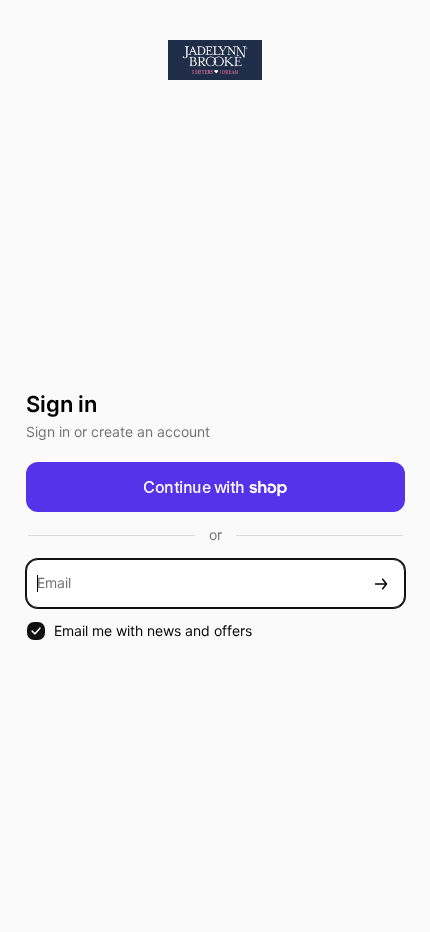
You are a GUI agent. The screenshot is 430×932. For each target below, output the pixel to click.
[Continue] (381, 583)
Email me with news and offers (153, 630)
